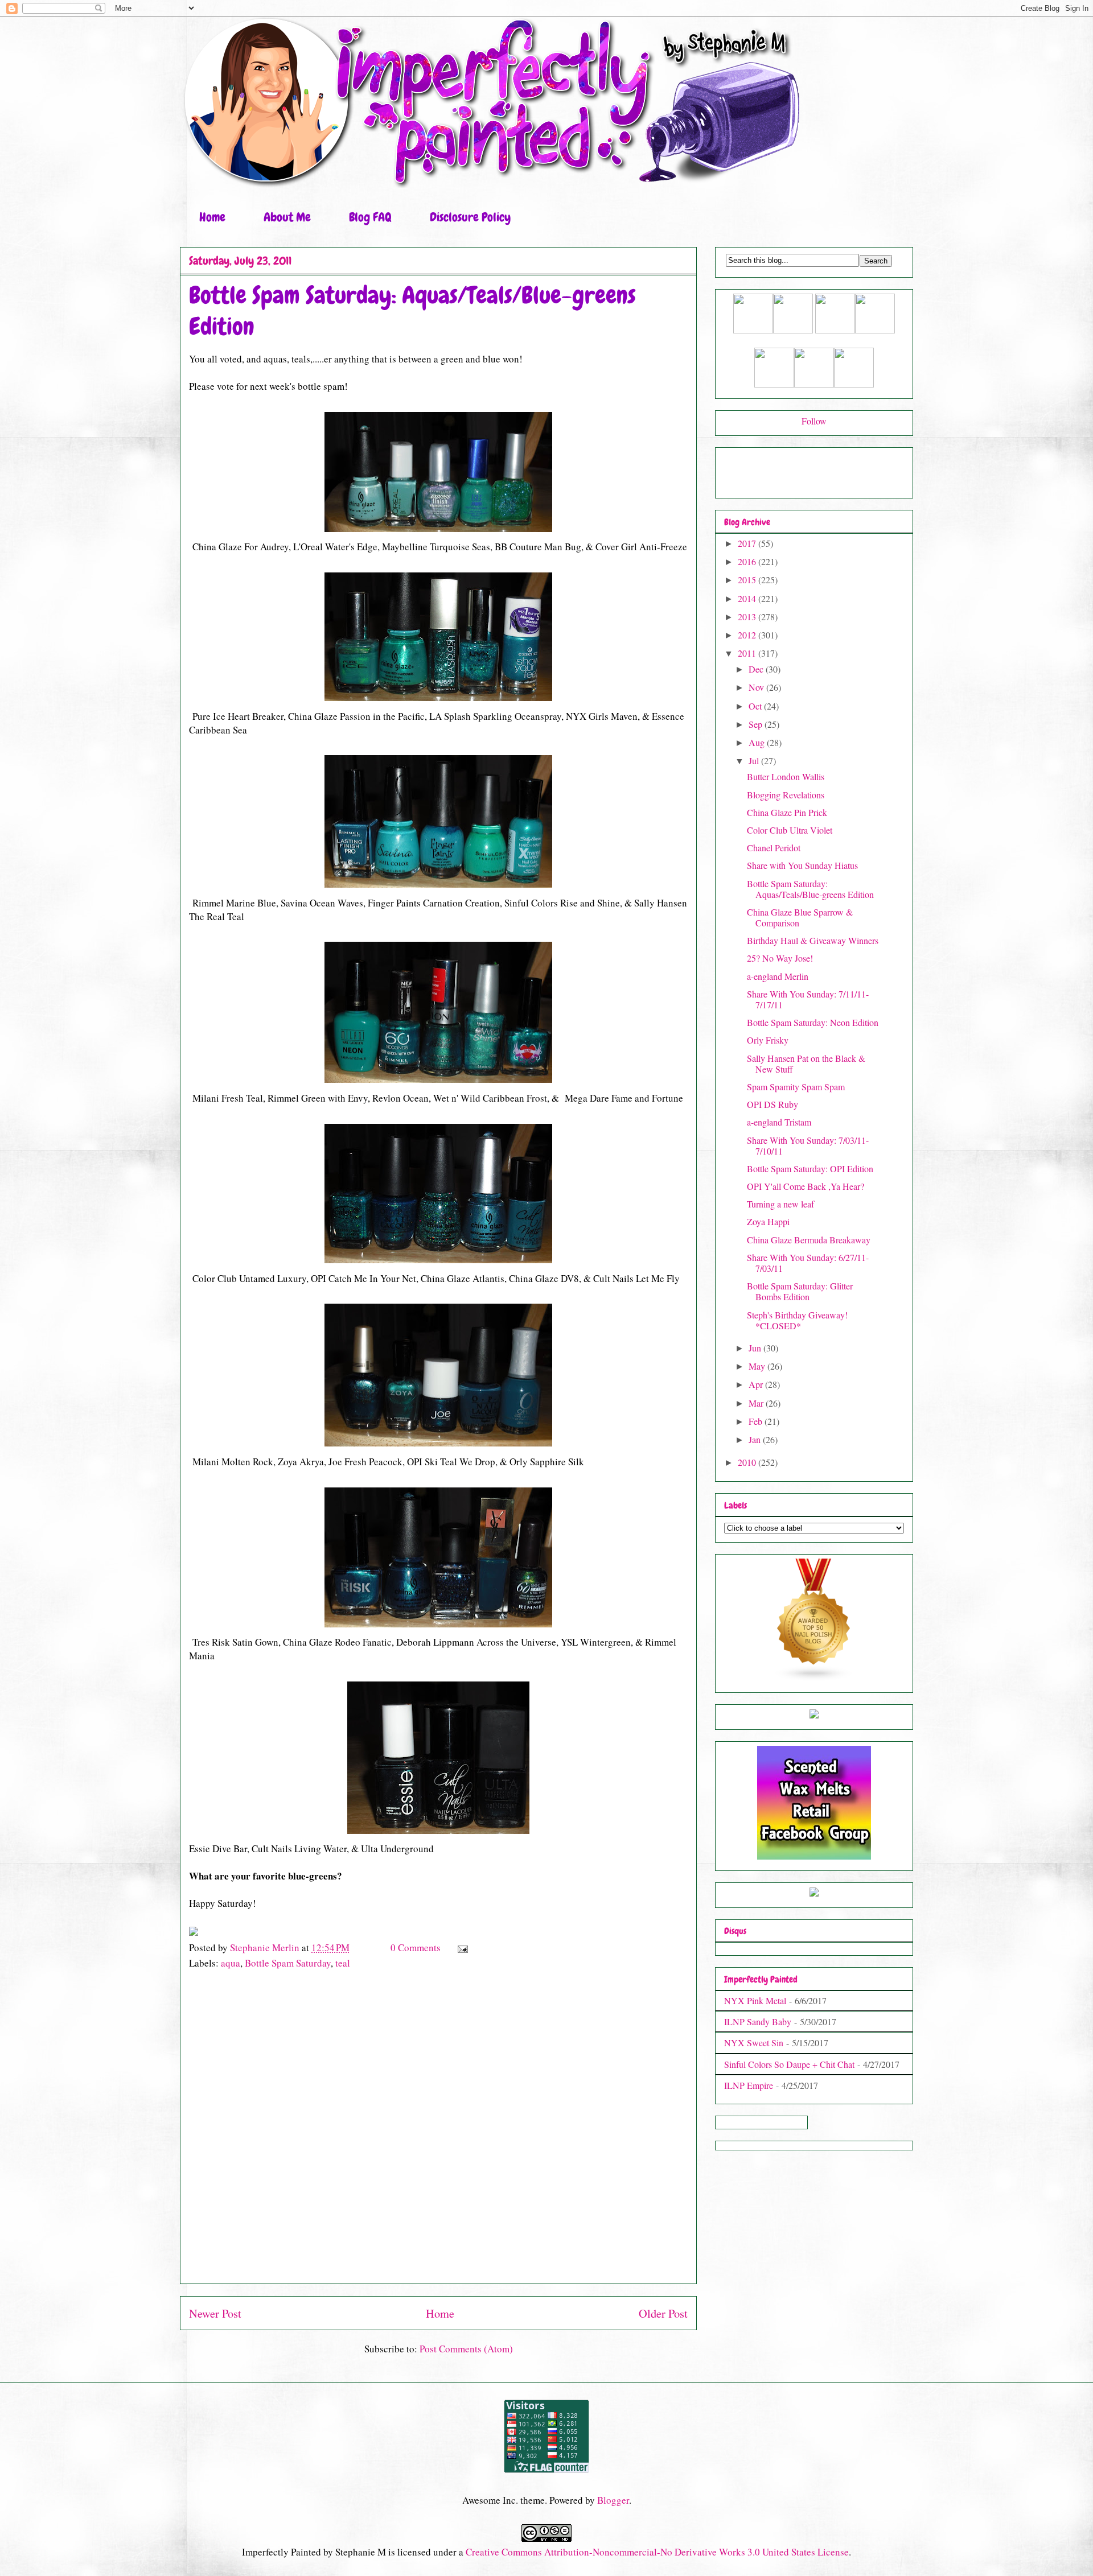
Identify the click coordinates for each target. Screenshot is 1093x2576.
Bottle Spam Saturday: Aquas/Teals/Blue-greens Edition (810, 889)
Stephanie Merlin (266, 1948)
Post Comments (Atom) (466, 2349)
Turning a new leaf (780, 1204)
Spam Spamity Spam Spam (796, 1087)
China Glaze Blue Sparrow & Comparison (800, 917)
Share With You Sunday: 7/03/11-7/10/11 (808, 1145)
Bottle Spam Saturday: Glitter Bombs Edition (800, 1291)
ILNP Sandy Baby (758, 2021)
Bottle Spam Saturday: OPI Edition (810, 1169)
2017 (748, 543)
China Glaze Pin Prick (787, 812)
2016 (748, 561)
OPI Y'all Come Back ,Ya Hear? (806, 1186)
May (758, 1366)
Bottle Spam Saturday (288, 1963)
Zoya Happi (768, 1221)
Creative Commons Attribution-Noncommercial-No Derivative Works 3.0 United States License (657, 2552)
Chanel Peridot (774, 848)
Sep (757, 724)
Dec (757, 669)
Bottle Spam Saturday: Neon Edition (813, 1022)
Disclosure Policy (470, 217)
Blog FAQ (370, 217)
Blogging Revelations (786, 795)
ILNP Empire (749, 2085)
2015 (748, 580)
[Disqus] (438, 2133)
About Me (287, 217)
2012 (748, 635)
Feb (757, 1421)
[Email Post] (461, 1948)
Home (212, 217)
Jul (755, 761)
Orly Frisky (768, 1040)
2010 (748, 1462)
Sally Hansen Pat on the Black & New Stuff (806, 1064)
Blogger (613, 2500)
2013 (748, 617)
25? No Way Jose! (780, 958)
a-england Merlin (778, 976)
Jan (756, 1439)
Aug (758, 742)
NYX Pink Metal (755, 2000)
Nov (757, 687)
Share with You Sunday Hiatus (802, 865)
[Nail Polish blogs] (814, 1678)
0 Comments (416, 1948)
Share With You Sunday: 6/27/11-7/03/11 (808, 1263)
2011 (748, 653)
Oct (756, 706)
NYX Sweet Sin (754, 2043)
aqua (231, 1963)
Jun (756, 1348)
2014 (748, 598)
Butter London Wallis (786, 776)
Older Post (663, 2313)
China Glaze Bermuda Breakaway (809, 1240)
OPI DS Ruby (773, 1104)
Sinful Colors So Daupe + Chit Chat (789, 2064)
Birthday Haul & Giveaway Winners (813, 940)
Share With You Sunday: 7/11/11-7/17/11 (808, 999)
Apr (757, 1384)
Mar (757, 1403)
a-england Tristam (779, 1122)
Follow (814, 421)
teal (343, 1963)
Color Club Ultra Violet (790, 830)
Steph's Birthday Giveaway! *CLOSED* (797, 1320)
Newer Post (215, 2313)
